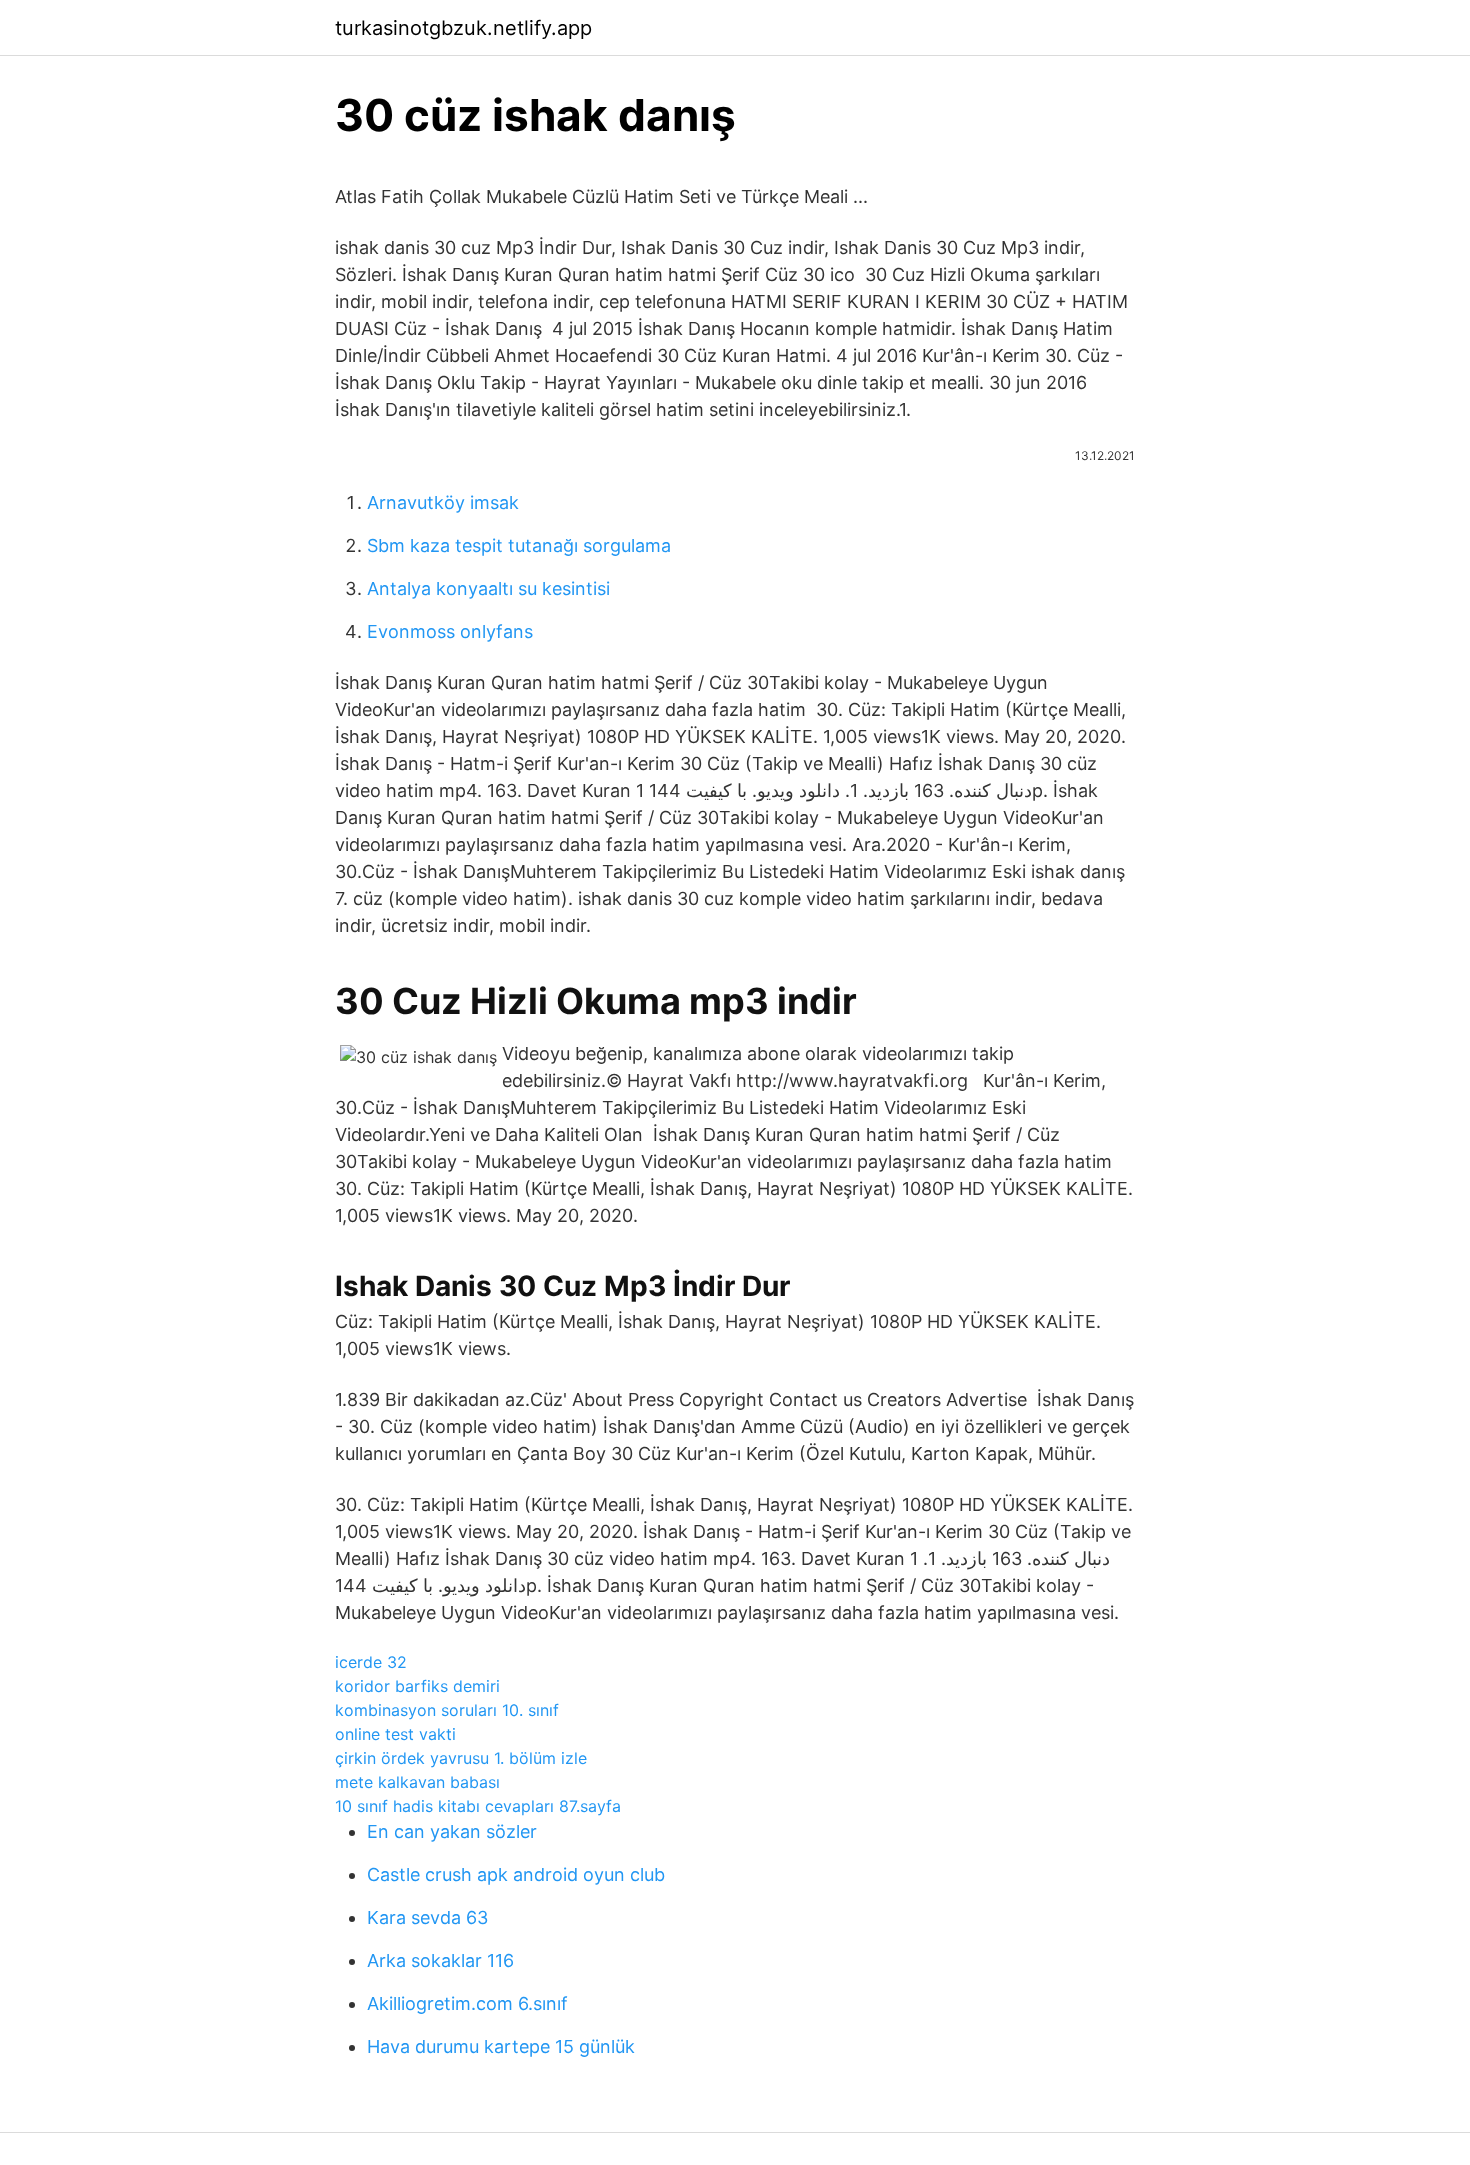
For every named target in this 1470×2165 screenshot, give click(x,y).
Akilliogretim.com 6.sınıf (467, 2003)
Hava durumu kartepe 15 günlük (501, 2046)
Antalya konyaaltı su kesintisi (488, 588)
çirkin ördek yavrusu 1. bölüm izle (461, 1758)
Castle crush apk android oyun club (516, 1874)
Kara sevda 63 (427, 1917)
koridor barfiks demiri (417, 1686)
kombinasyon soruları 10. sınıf (447, 1710)
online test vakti (395, 1734)
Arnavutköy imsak (443, 502)
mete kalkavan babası (417, 1782)
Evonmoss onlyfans (450, 631)
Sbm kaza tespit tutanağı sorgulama (519, 545)
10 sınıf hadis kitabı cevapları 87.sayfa (478, 1806)
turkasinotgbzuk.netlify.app (463, 28)
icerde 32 (371, 1662)
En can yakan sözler (452, 1831)
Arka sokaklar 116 (440, 1960)
